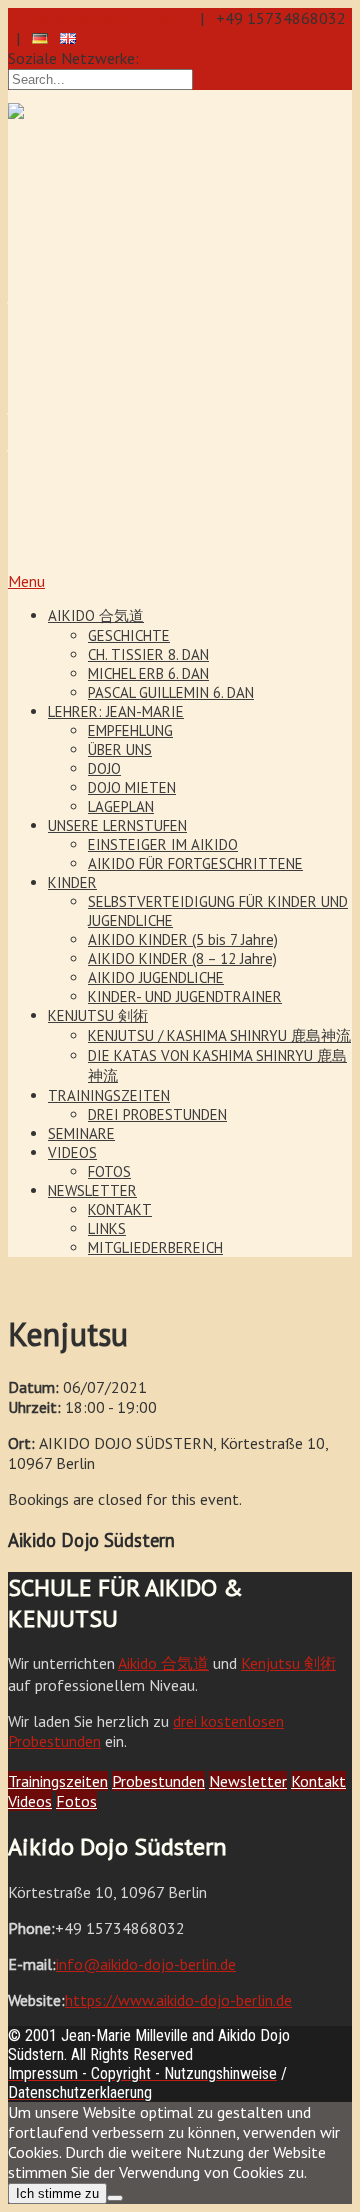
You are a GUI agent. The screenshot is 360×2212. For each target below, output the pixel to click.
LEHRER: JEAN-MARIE (116, 711)
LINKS (107, 1228)
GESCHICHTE (129, 635)
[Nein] (115, 2198)
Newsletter (248, 1781)
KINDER (72, 882)
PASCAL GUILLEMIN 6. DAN (171, 692)
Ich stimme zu (57, 2193)
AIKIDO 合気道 (96, 615)
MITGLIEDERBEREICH (155, 1247)
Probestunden (158, 1781)
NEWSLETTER (92, 1190)
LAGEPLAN (121, 806)
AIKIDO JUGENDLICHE (156, 977)
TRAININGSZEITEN (109, 1095)
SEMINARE (81, 1133)
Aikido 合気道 (163, 1663)
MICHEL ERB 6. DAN (148, 673)
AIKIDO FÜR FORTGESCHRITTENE (195, 863)
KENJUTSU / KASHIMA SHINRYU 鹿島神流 (219, 1035)
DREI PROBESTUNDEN (157, 1114)
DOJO (104, 768)
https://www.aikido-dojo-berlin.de (178, 2000)
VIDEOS (72, 1152)
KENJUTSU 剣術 (98, 1015)
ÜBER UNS (120, 749)
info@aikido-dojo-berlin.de (98, 18)
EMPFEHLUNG (130, 730)
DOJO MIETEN (132, 787)
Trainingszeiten (58, 1781)
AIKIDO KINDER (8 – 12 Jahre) (182, 958)
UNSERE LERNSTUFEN (117, 825)
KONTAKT (120, 1209)
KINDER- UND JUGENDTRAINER (185, 996)
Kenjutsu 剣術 (288, 1663)
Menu (26, 581)
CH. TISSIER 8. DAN (148, 654)
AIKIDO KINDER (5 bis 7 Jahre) (183, 939)
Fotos (76, 1801)
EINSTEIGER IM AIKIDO (163, 844)
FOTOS (109, 1171)
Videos (30, 1801)
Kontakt (318, 1781)
